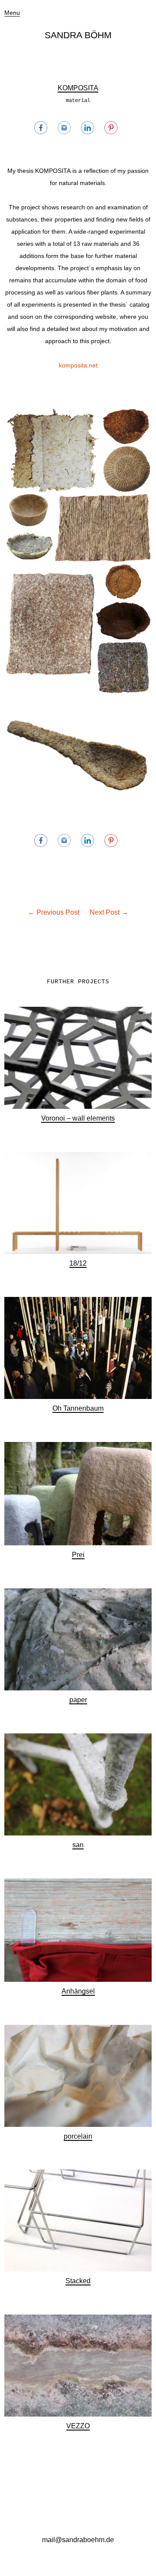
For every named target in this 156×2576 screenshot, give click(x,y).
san (78, 1845)
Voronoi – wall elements (78, 1118)
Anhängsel (78, 1991)
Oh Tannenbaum (78, 1408)
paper (78, 1700)
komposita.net (78, 365)
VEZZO (78, 2426)
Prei (78, 1555)
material (78, 101)
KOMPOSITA (78, 88)
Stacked (78, 2281)
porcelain (78, 2136)
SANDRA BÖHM (78, 35)
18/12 (78, 1263)
